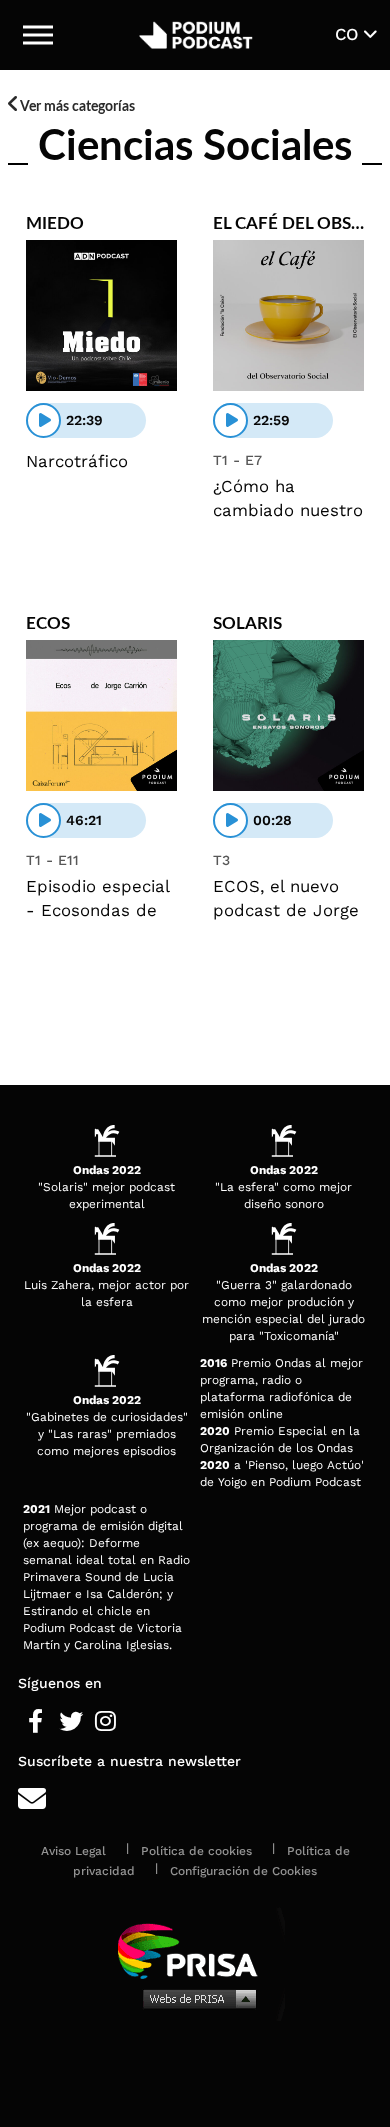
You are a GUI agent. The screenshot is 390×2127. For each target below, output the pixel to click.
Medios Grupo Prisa (195, 1998)
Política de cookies (196, 1851)
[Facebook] (35, 1722)
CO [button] (349, 34)
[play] (43, 420)
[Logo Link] (195, 35)
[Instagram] (105, 1722)
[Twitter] (70, 1722)
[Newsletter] (195, 1799)
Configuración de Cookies (243, 1871)
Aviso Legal (73, 1851)
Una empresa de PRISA (195, 1949)
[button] (38, 35)
